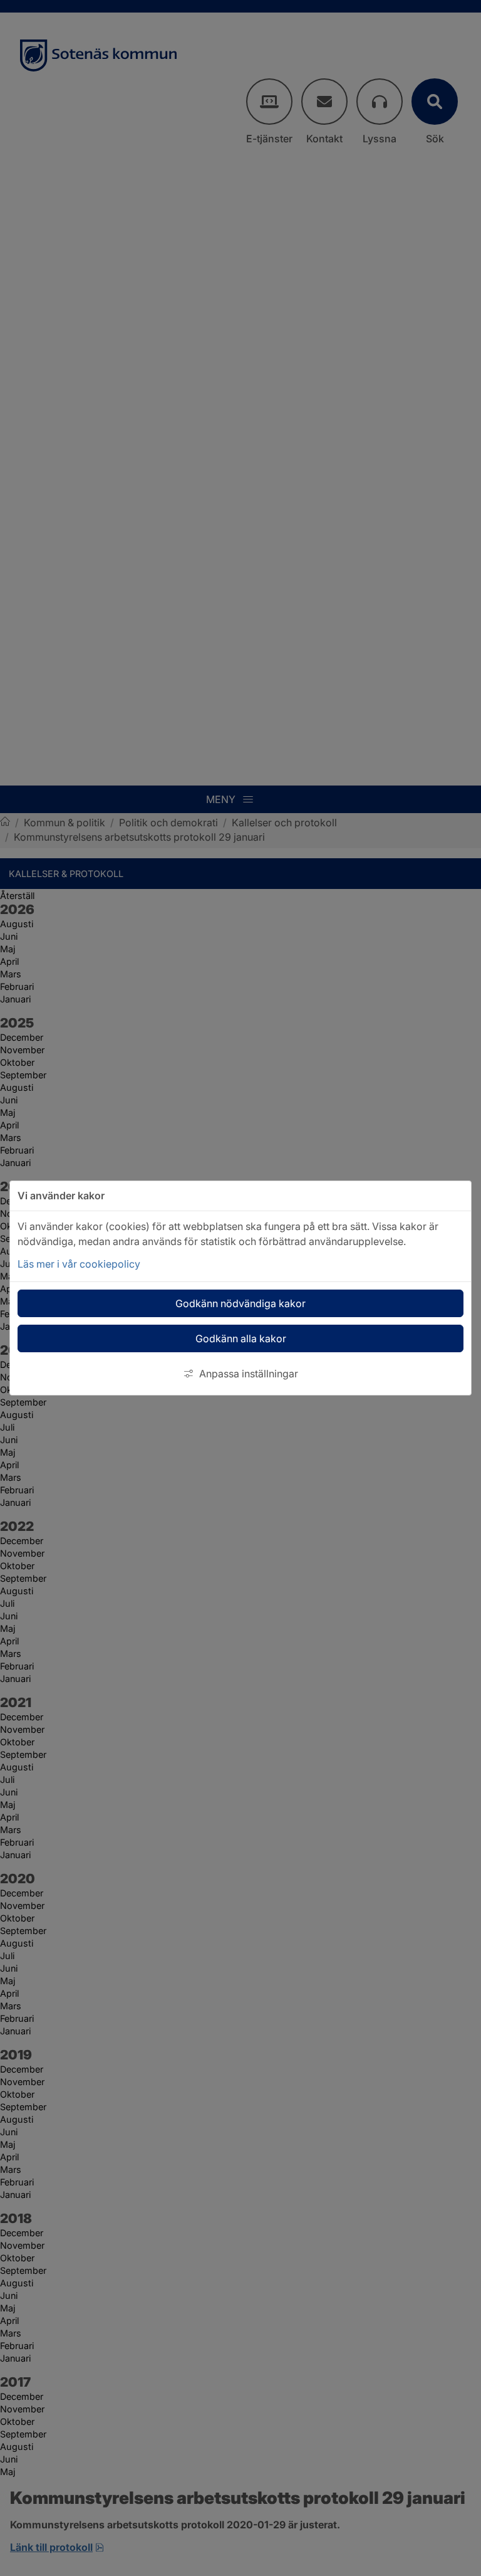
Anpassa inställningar (249, 1374)
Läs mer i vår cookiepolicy (79, 1264)
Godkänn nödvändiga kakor (240, 1303)
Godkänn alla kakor (241, 1338)
